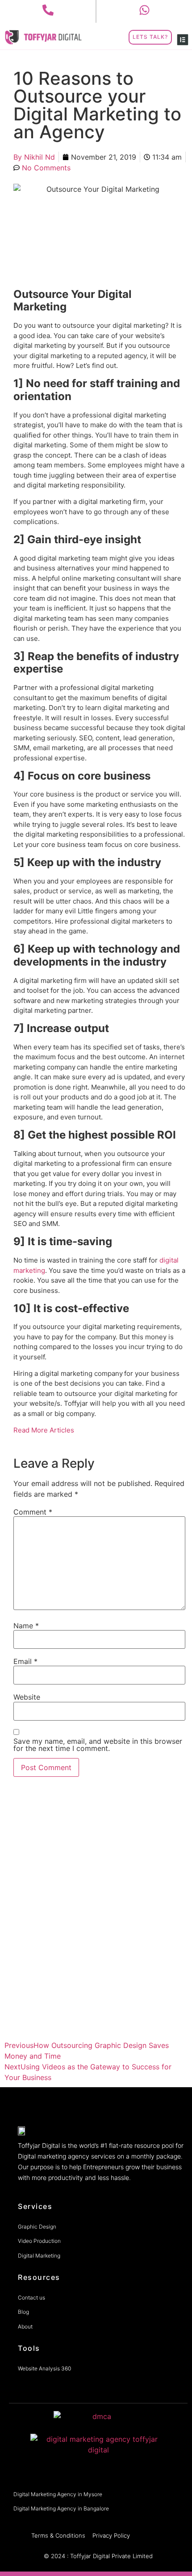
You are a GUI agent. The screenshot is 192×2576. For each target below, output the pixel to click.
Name (26, 1626)
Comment (33, 1512)
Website (27, 1697)
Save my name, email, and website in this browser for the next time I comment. (98, 1745)
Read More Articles (44, 1430)
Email (25, 1661)
